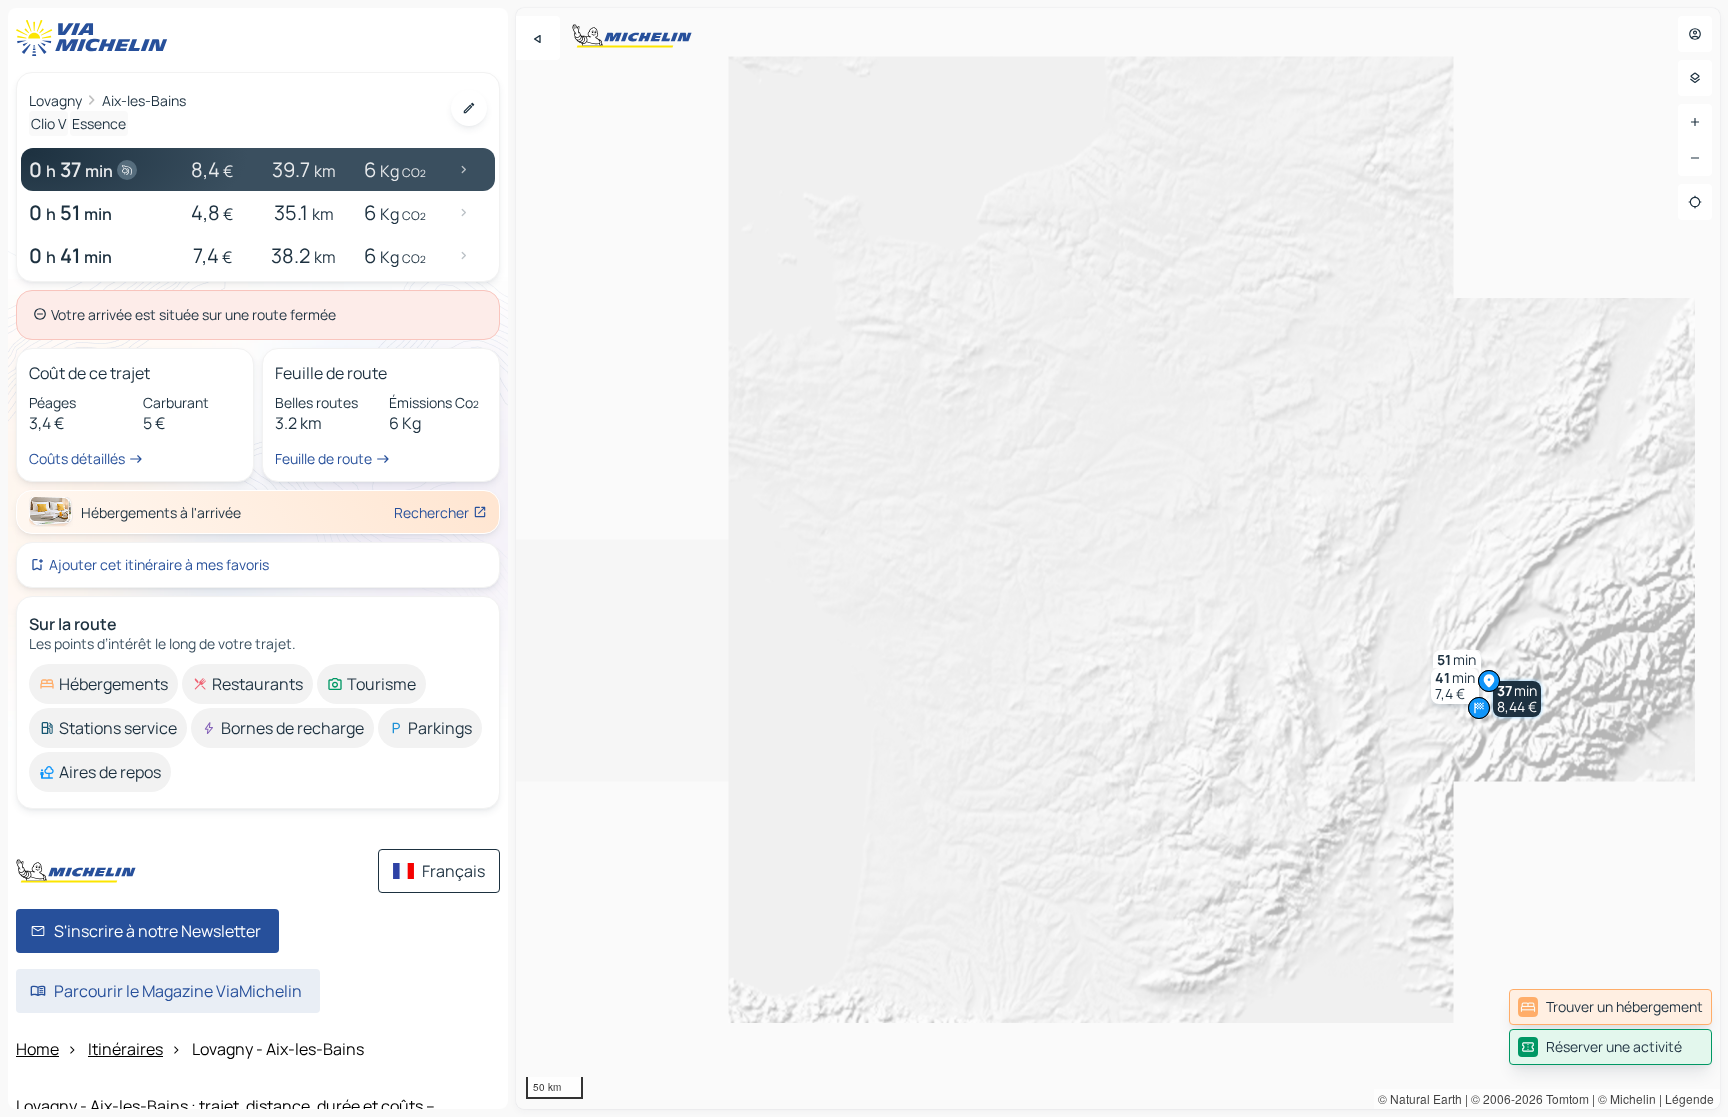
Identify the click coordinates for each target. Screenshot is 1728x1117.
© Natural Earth (1420, 1098)
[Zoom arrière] (1695, 158)
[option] (103, 684)
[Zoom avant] (1695, 122)
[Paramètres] (1695, 78)
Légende (1689, 1098)
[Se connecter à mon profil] (1695, 34)
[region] (1118, 558)
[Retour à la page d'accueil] (96, 38)
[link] (1610, 1007)
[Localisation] (1695, 202)
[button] (1517, 699)
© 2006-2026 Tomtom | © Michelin (1563, 1098)
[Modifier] (469, 108)
